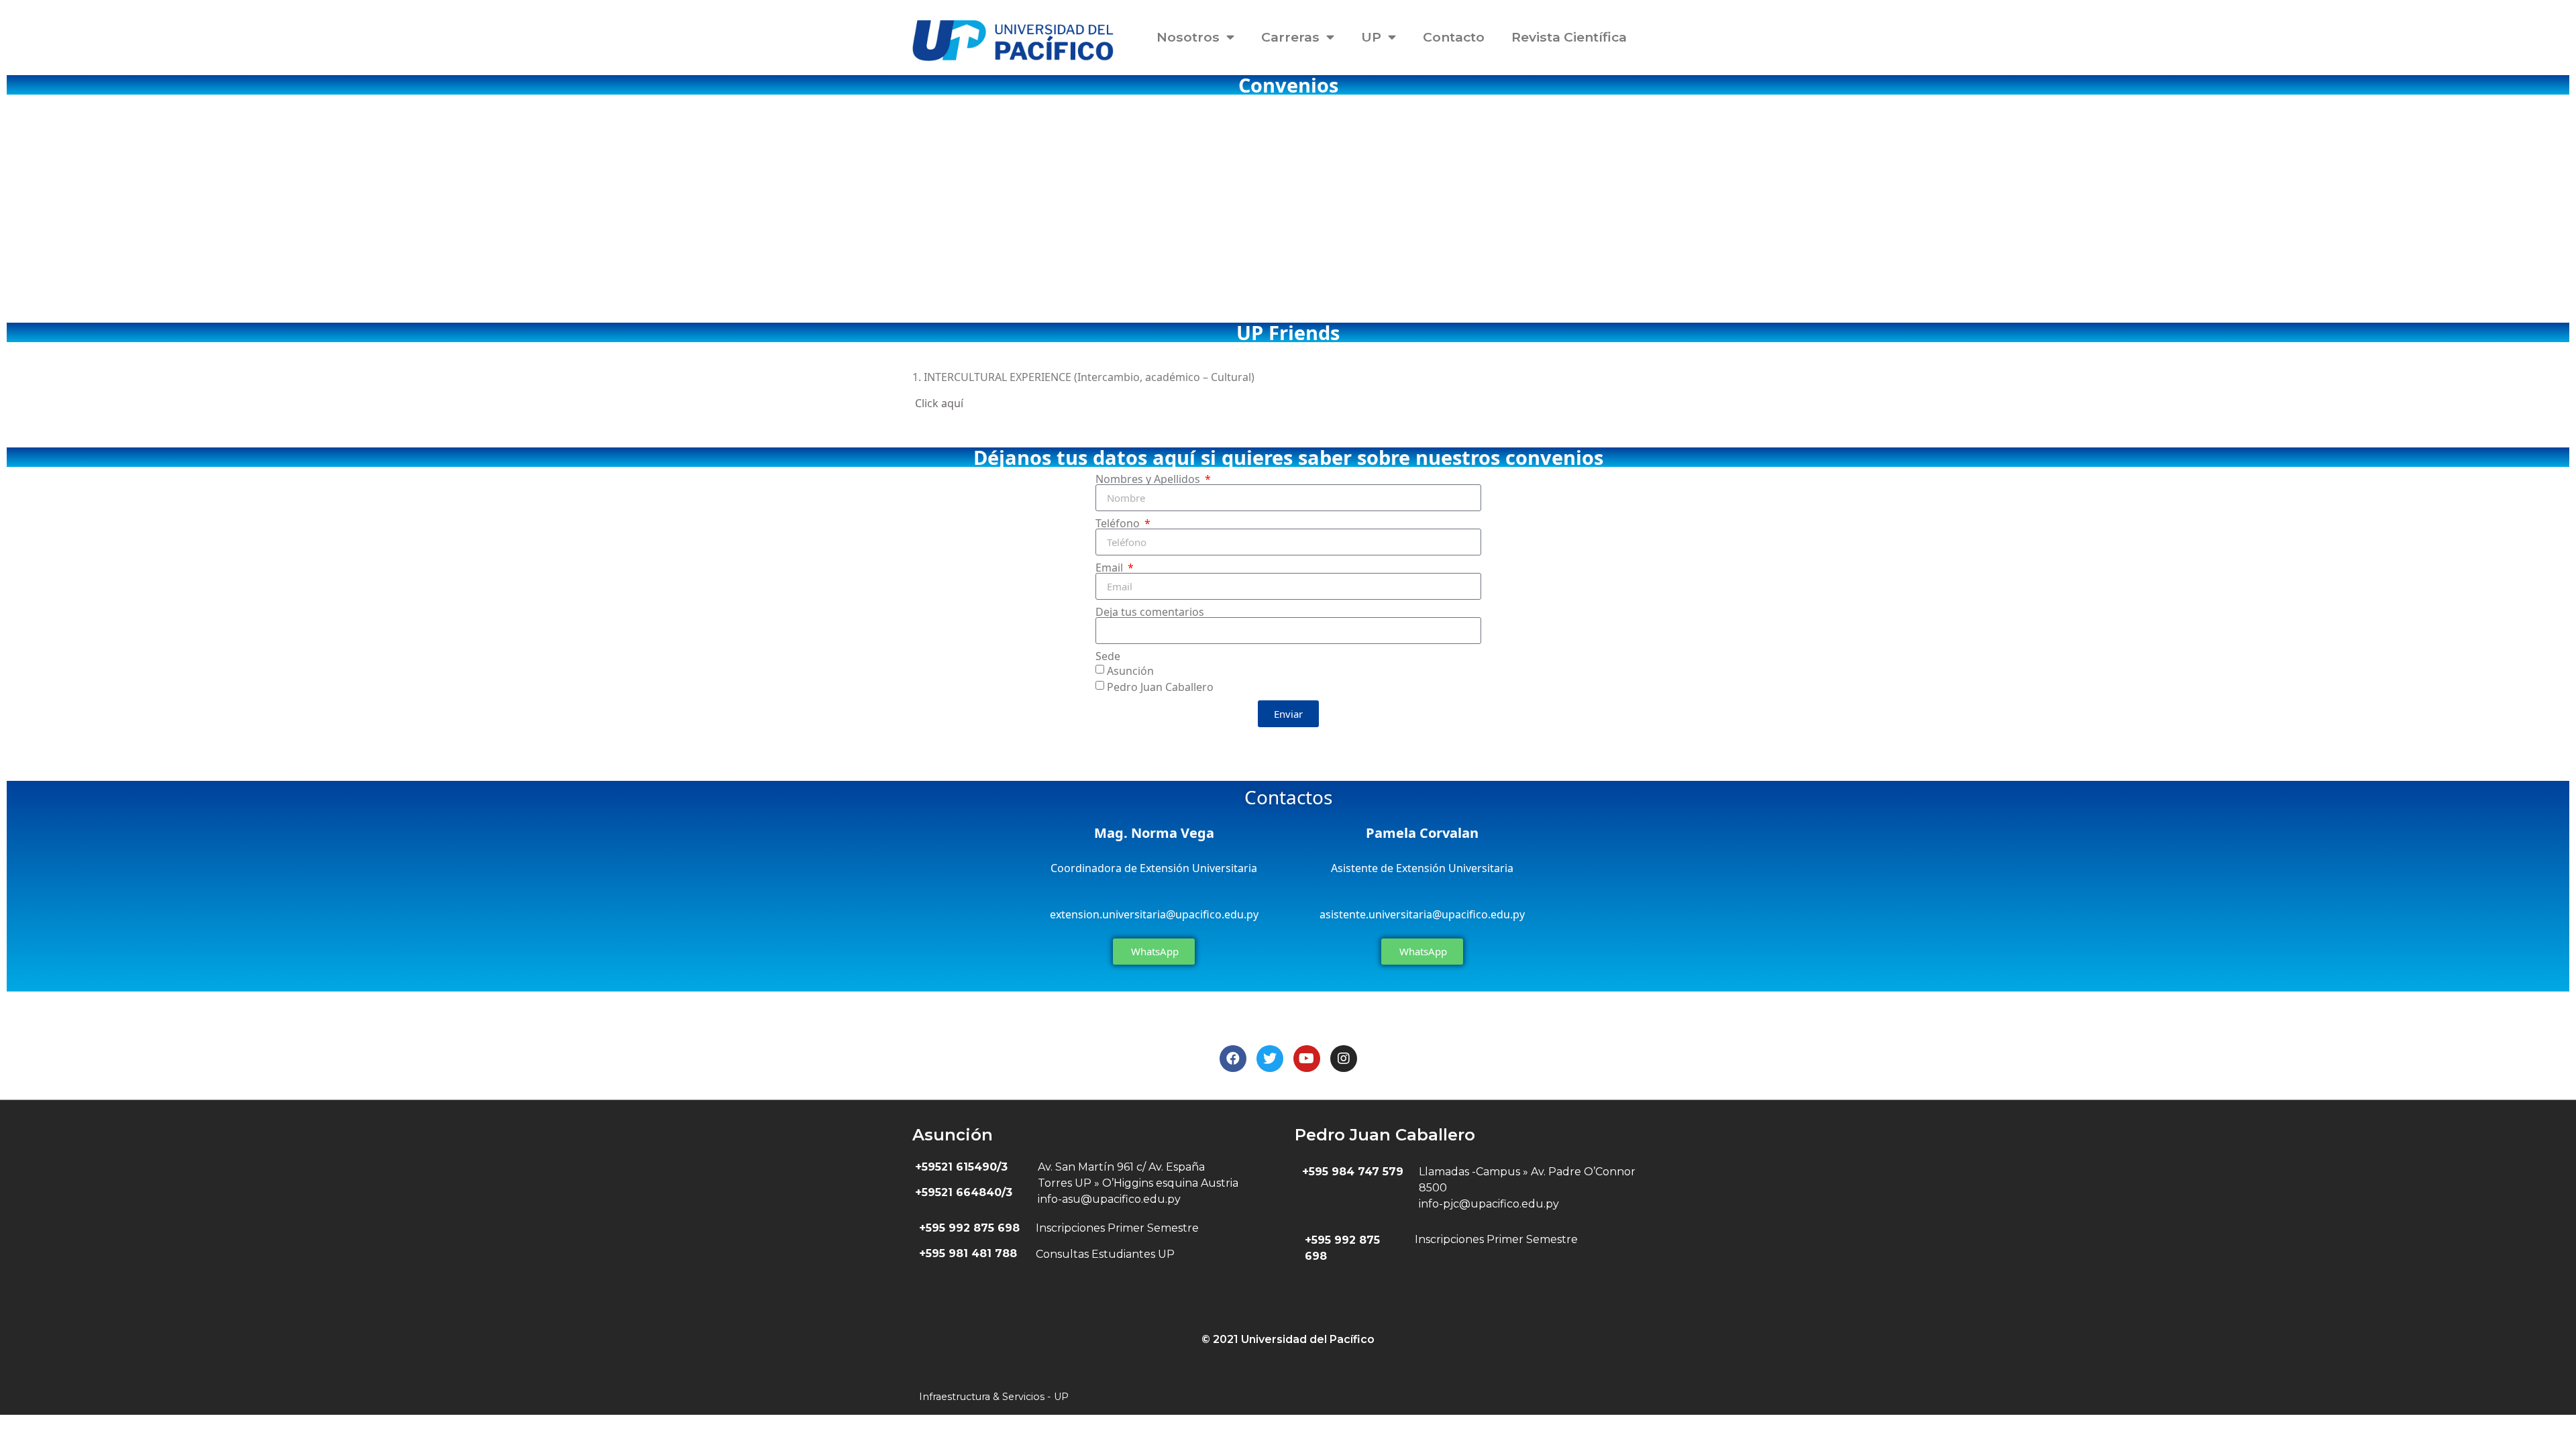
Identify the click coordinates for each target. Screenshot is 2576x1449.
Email (1111, 568)
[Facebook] (1233, 1059)
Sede (1108, 656)
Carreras (1290, 37)
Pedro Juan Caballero (1160, 687)
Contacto (1454, 37)
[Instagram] (1344, 1059)
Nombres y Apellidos (1149, 479)
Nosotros (1188, 37)
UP (1371, 37)
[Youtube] (1307, 1059)
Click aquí (939, 403)
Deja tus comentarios (1150, 612)
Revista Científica (1569, 37)
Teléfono (1119, 523)
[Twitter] (1270, 1059)
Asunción (1130, 671)
